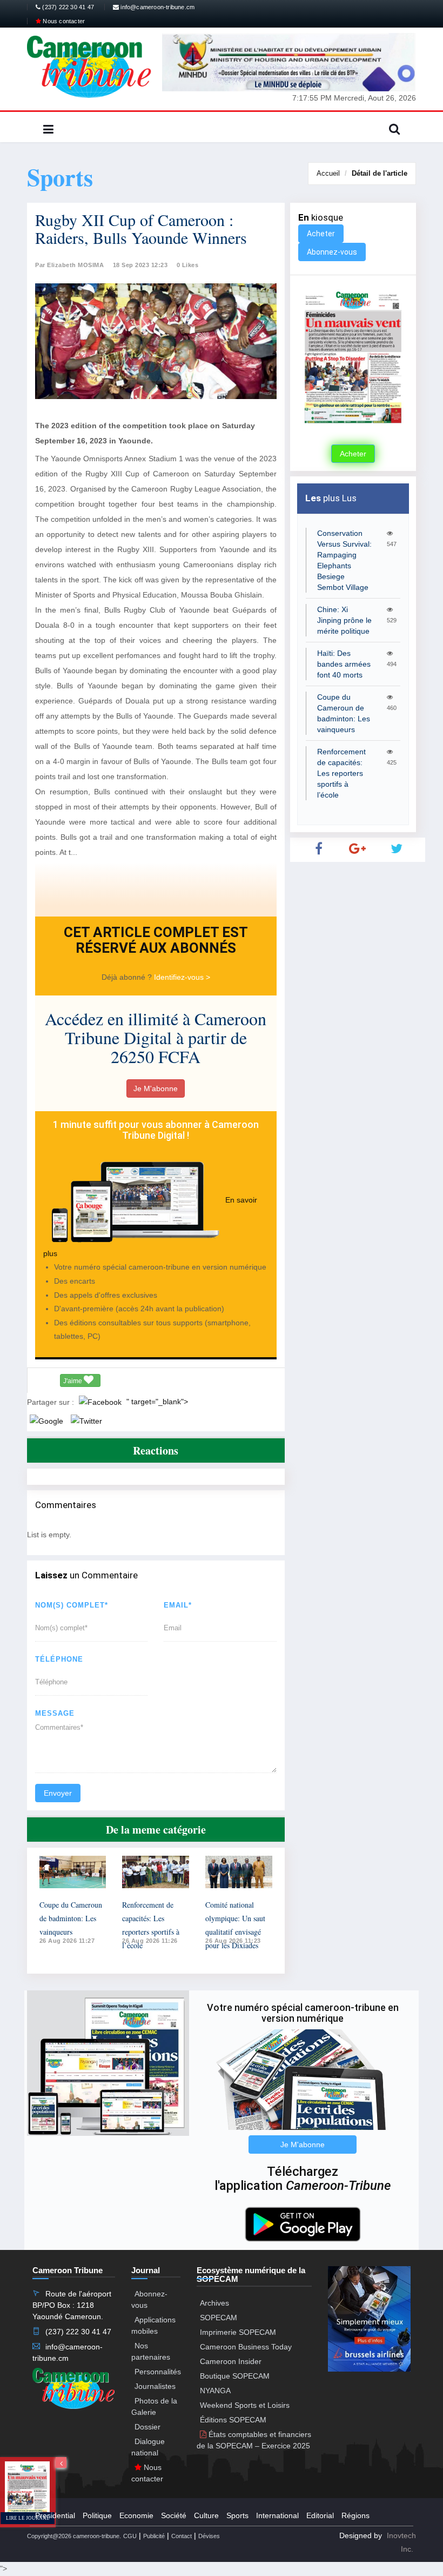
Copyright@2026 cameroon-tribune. (74, 2536)
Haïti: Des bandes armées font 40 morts (344, 664)
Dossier (147, 2427)
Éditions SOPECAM (233, 2420)
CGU (130, 2536)
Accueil (328, 173)
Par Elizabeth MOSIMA (69, 265)
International (277, 2515)
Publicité (154, 2536)
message (55, 1713)
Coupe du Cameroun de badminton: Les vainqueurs (71, 1918)
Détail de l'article (380, 173)
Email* (178, 1605)
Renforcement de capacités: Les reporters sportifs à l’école (341, 773)
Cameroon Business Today (246, 2347)
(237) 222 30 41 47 (67, 7)
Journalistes (155, 2386)
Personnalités (158, 2372)
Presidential (55, 2515)
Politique (97, 2515)
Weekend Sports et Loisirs (245, 2405)
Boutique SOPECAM (235, 2376)
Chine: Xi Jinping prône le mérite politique (344, 620)
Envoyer (58, 1793)
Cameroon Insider (231, 2361)
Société (174, 2515)
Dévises (209, 2536)
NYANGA (215, 2391)
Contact (182, 2536)
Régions (355, 2515)
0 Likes (188, 265)
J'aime (73, 1381)
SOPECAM (219, 2318)
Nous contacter (63, 21)
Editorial (320, 2515)
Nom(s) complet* (72, 1605)
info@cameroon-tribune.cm (157, 7)
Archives (214, 2303)
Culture (206, 2515)
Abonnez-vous (332, 252)
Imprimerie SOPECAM (238, 2332)
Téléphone (59, 1659)
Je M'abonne (156, 1088)
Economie (136, 2515)
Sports (237, 2515)
